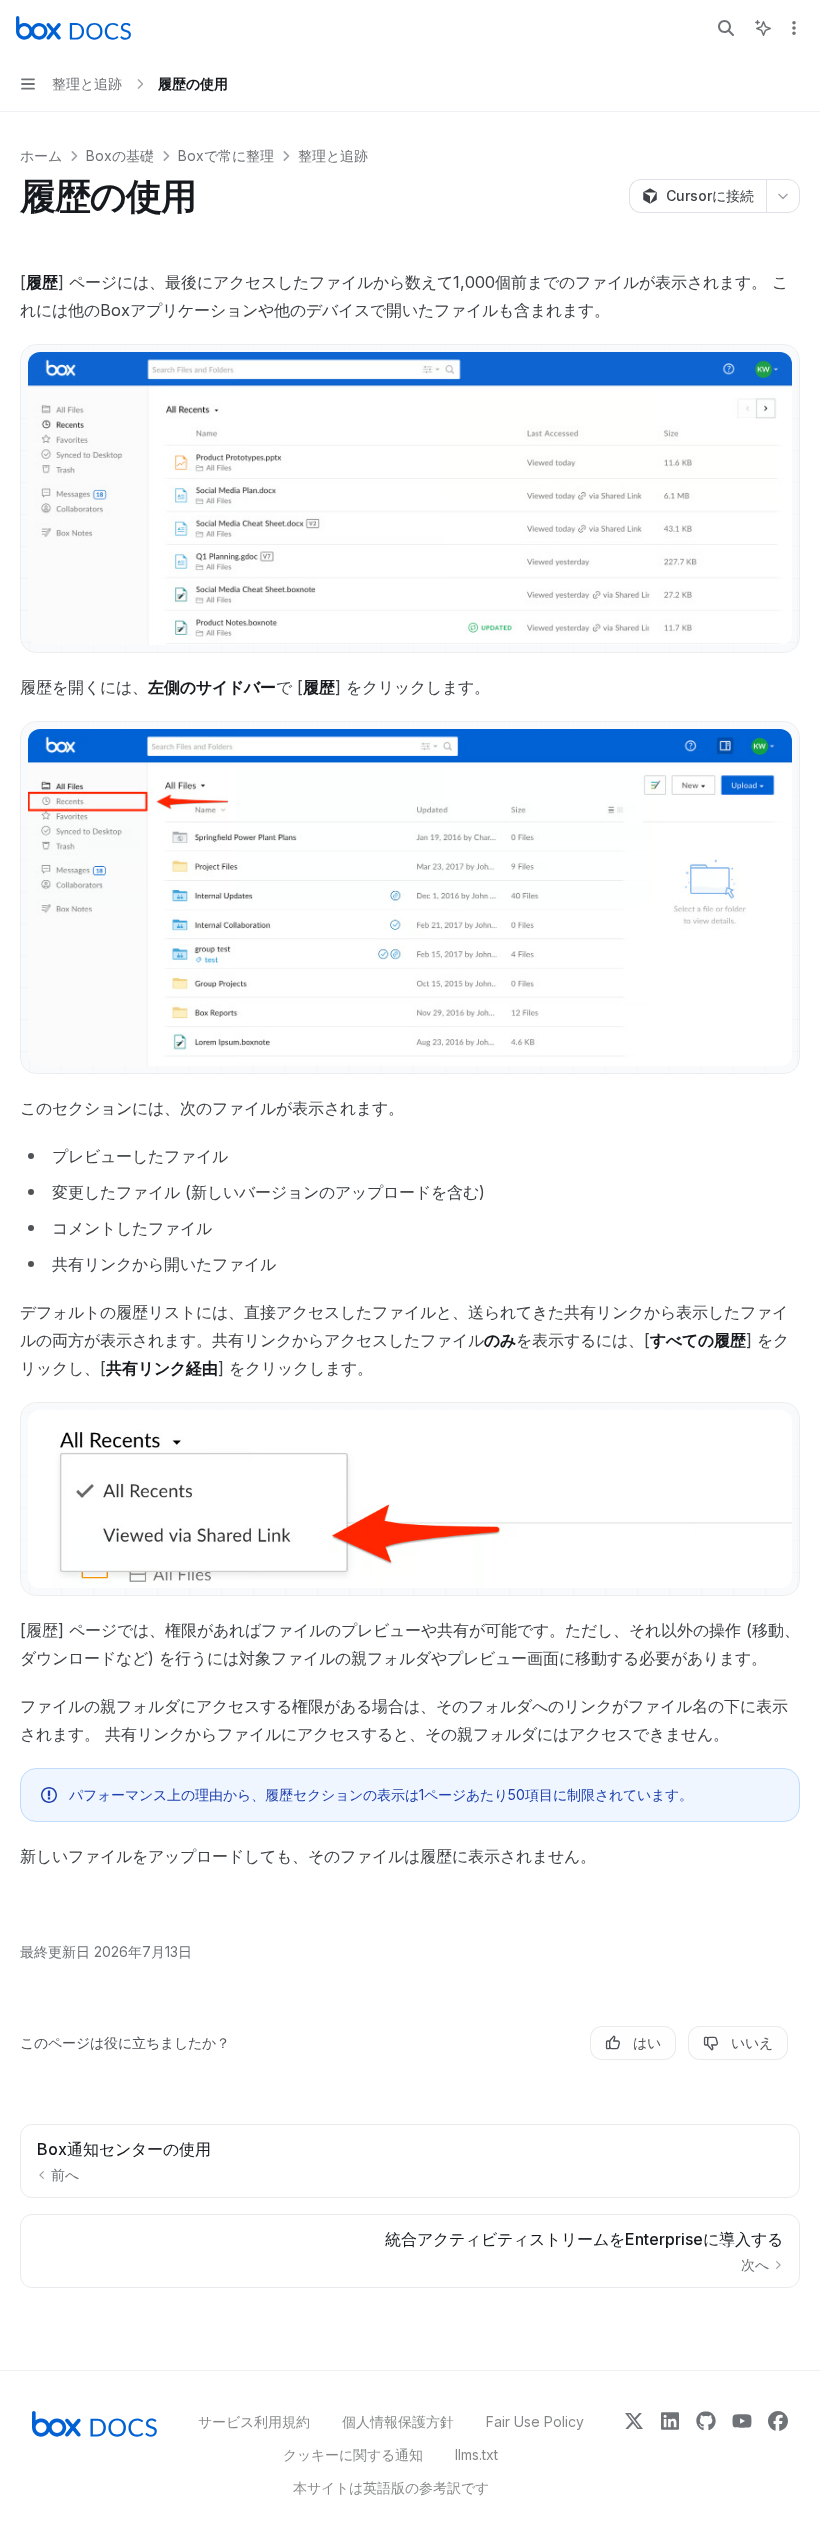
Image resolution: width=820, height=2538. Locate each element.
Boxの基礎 (120, 155)
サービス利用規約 (254, 2421)
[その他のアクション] (794, 28)
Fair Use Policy (535, 2421)
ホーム (41, 155)
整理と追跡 (333, 155)
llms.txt (476, 2454)
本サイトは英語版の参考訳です (391, 2487)
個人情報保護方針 (398, 2421)
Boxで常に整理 (226, 155)
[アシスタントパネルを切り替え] (763, 28)
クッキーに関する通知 (353, 2454)
